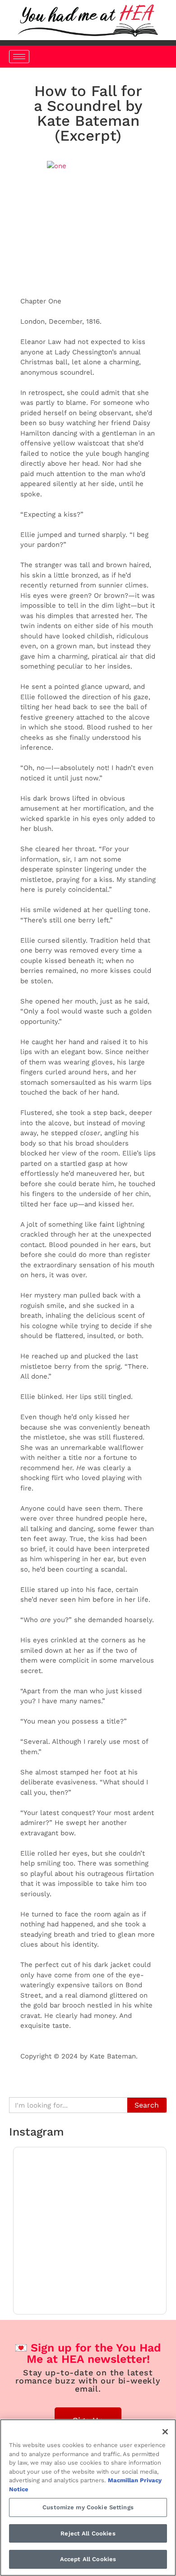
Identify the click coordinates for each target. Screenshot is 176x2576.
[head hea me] (88, 20)
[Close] (165, 2432)
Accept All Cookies (88, 2559)
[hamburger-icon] (19, 57)
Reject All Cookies (88, 2533)
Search (147, 2105)
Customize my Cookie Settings (88, 2507)
